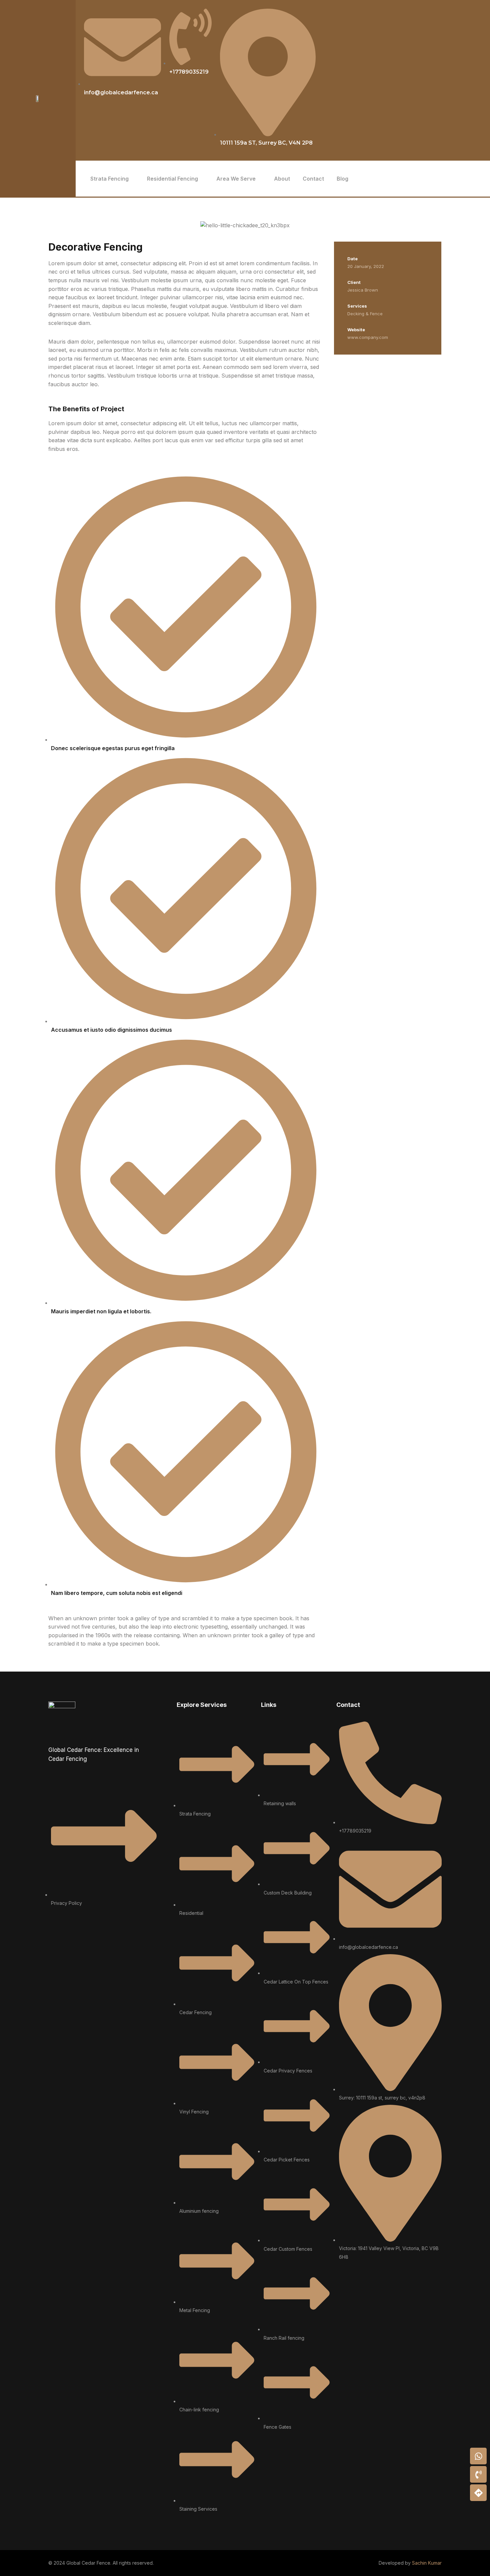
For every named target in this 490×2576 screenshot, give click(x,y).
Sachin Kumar (427, 2563)
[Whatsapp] (478, 2456)
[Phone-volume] (478, 2474)
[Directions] (478, 2493)
